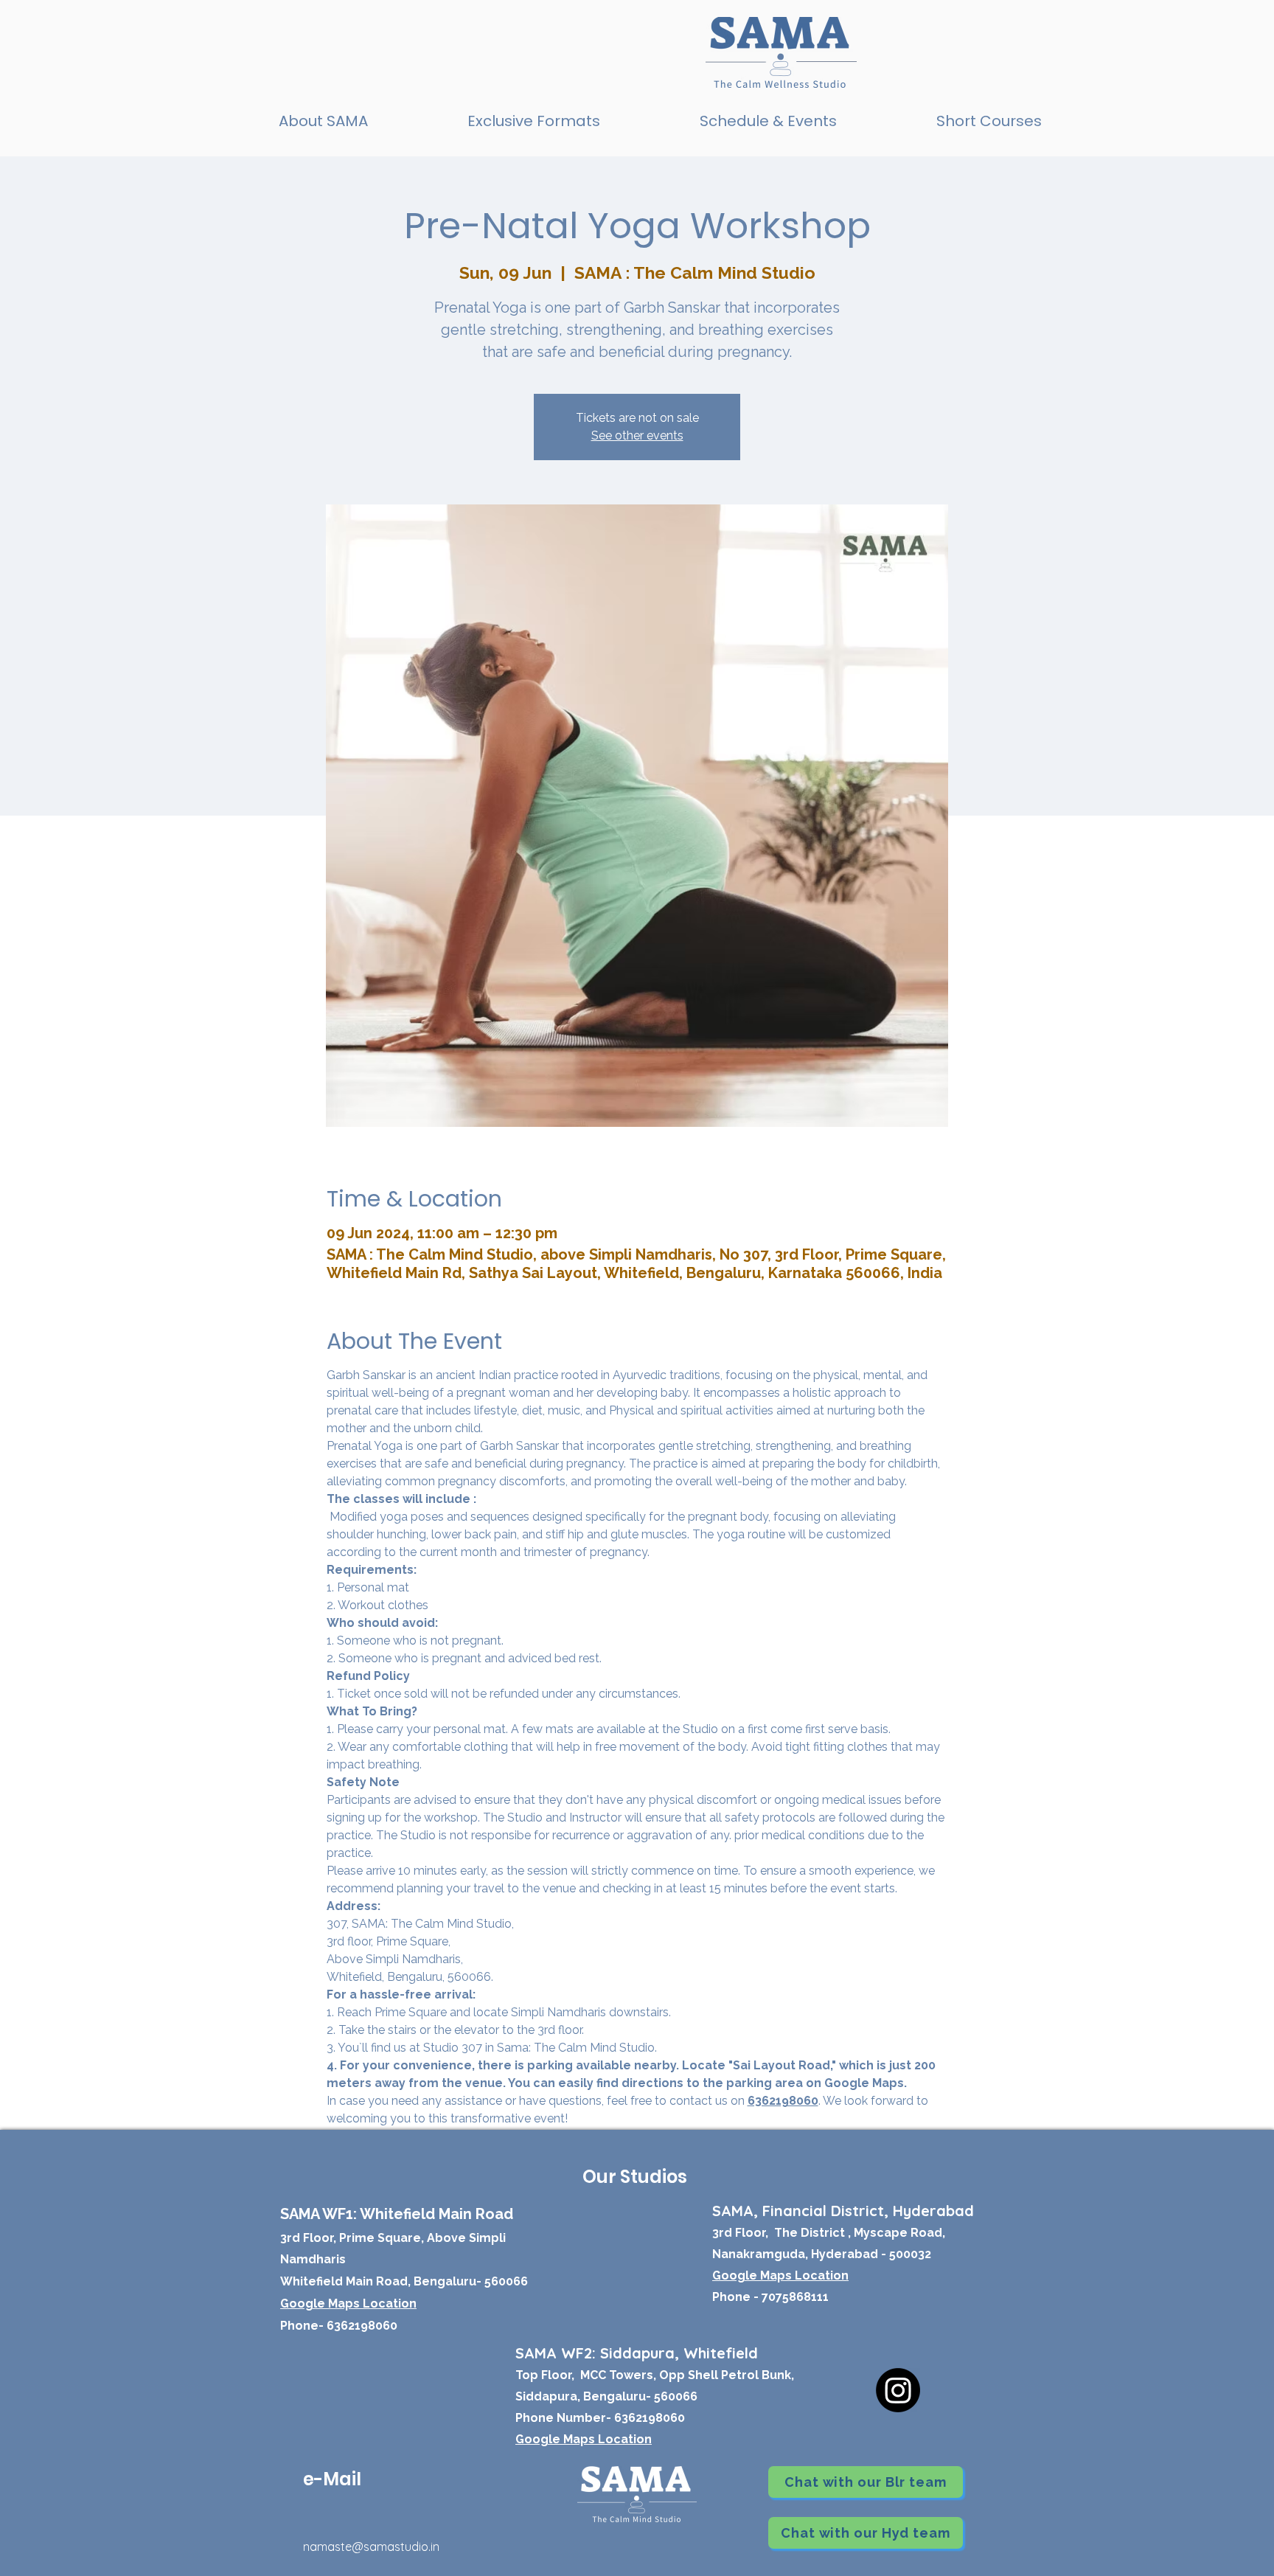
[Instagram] (898, 2390)
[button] (533, 121)
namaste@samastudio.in (371, 2547)
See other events (637, 435)
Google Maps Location (584, 2439)
